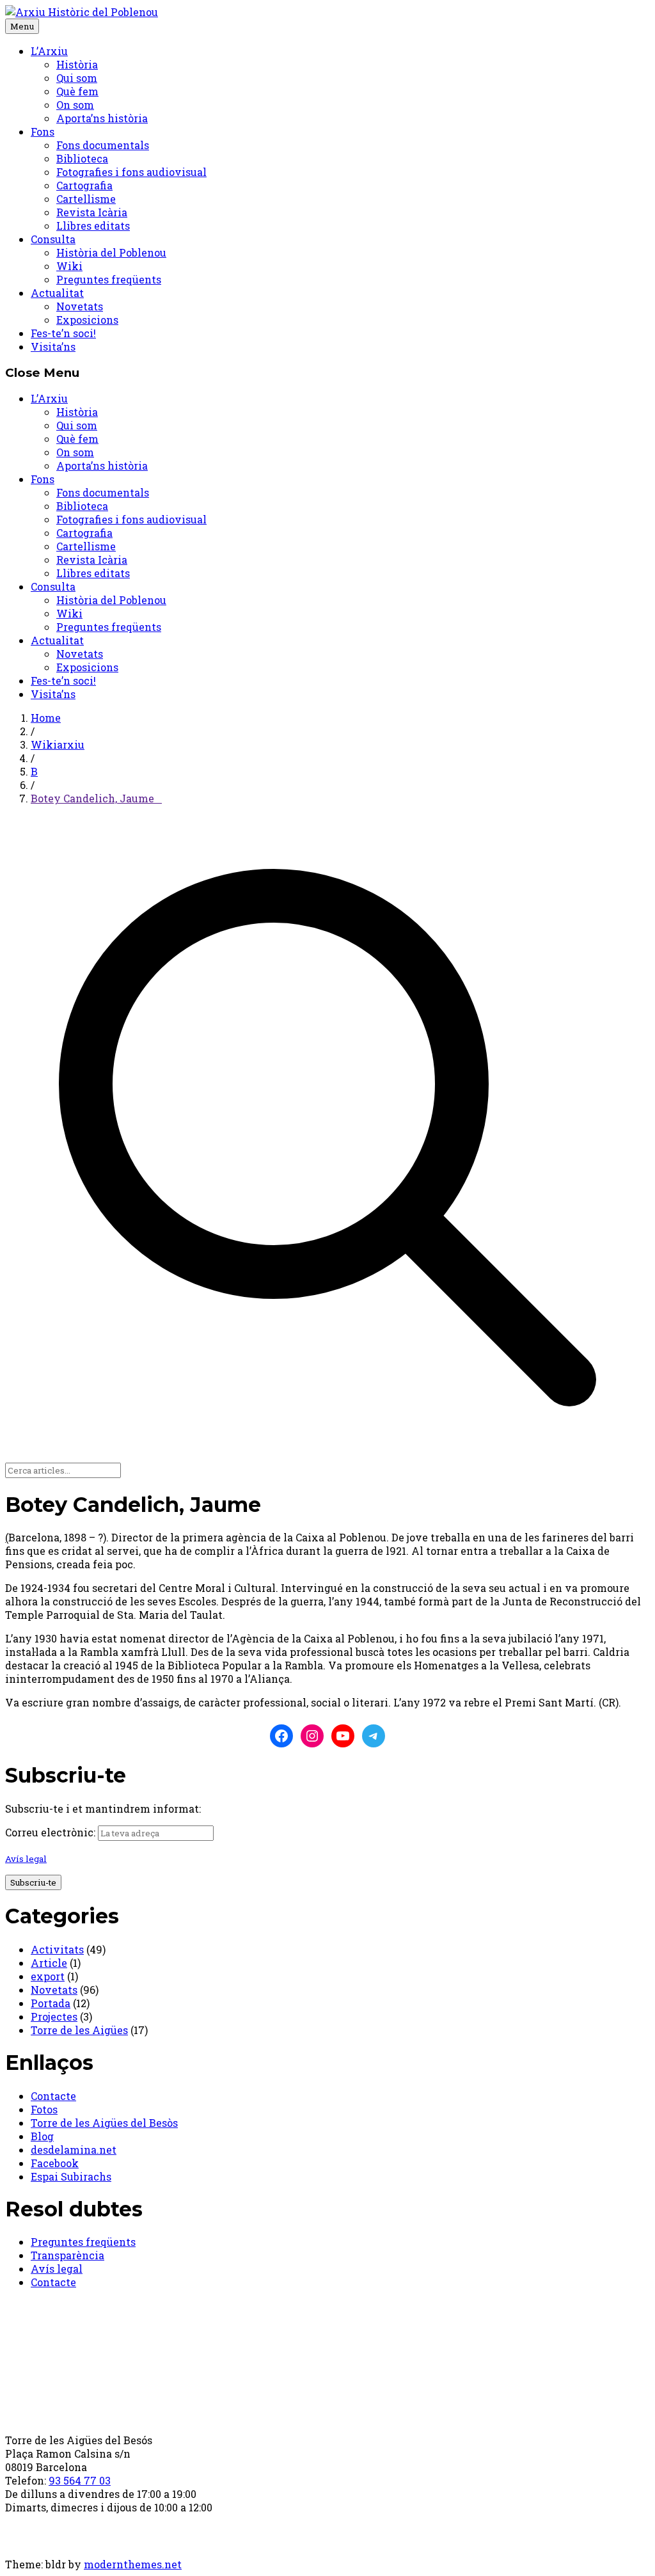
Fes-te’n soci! (63, 333)
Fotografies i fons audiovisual (131, 172)
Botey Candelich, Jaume (96, 798)
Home (46, 718)
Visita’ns (53, 346)
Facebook (55, 2163)
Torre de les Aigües (79, 2030)
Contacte (53, 2096)
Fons (43, 131)
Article (49, 1963)
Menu (22, 26)
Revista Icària (92, 212)
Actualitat (57, 293)
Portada (51, 2003)
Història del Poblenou (111, 252)
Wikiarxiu (58, 744)
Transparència (67, 2255)
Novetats (80, 306)
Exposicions (87, 320)
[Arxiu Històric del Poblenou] (82, 12)
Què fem (77, 91)
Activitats (57, 1949)
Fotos (44, 2109)
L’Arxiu (49, 51)
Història (77, 64)
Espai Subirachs (71, 2176)
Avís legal (26, 1859)
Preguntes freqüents (109, 279)
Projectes (54, 2016)
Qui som (77, 78)
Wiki (69, 266)
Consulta (53, 239)
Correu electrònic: (50, 1832)
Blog (42, 2136)
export (48, 1976)
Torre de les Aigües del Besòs (104, 2123)
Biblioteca (82, 158)
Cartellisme (86, 199)
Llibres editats (93, 226)
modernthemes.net (133, 2564)
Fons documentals (103, 145)
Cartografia (84, 185)
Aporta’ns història (102, 118)
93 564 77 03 (80, 2480)
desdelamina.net (74, 2150)
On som (75, 105)
